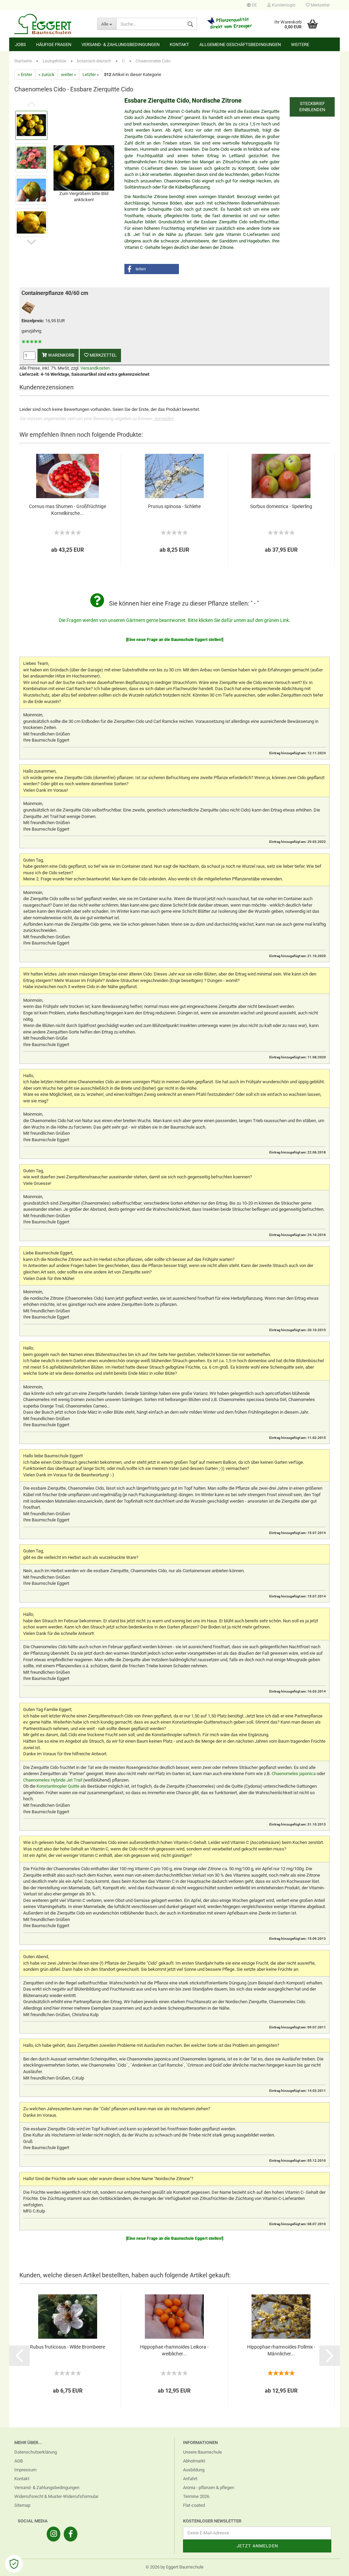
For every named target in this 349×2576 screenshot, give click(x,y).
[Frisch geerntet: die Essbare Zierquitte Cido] (84, 167)
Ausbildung (194, 2470)
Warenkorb (61, 355)
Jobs (20, 44)
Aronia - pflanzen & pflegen (209, 2488)
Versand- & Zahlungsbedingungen (120, 44)
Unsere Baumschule (202, 2452)
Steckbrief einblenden (312, 107)
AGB (19, 2461)
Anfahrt (190, 2479)
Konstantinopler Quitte (58, 1786)
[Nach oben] (330, 2566)
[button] (152, 269)
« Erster (25, 75)
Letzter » (91, 75)
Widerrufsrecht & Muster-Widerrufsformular (56, 2496)
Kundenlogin (283, 5)
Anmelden (164, 419)
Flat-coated (194, 2505)
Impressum (25, 2470)
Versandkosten (95, 368)
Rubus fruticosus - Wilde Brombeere (67, 2347)
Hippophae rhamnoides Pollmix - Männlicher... (281, 2350)
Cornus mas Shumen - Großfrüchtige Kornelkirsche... (67, 510)
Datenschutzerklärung (36, 2452)
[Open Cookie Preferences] (14, 2564)
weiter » (69, 75)
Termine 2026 (196, 2496)
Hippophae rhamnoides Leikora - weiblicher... (174, 2350)
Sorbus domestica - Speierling (281, 506)
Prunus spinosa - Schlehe (174, 506)
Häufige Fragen (54, 44)
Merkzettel (320, 5)
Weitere (300, 44)
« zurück (47, 75)
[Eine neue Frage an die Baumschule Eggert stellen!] (175, 640)
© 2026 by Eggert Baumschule (174, 2567)
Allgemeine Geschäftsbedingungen (240, 44)
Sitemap (22, 2505)
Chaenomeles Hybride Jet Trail (53, 1780)
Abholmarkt (194, 2461)
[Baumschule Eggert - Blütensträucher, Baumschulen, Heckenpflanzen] (51, 24)
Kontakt (179, 44)
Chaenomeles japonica (294, 1774)
